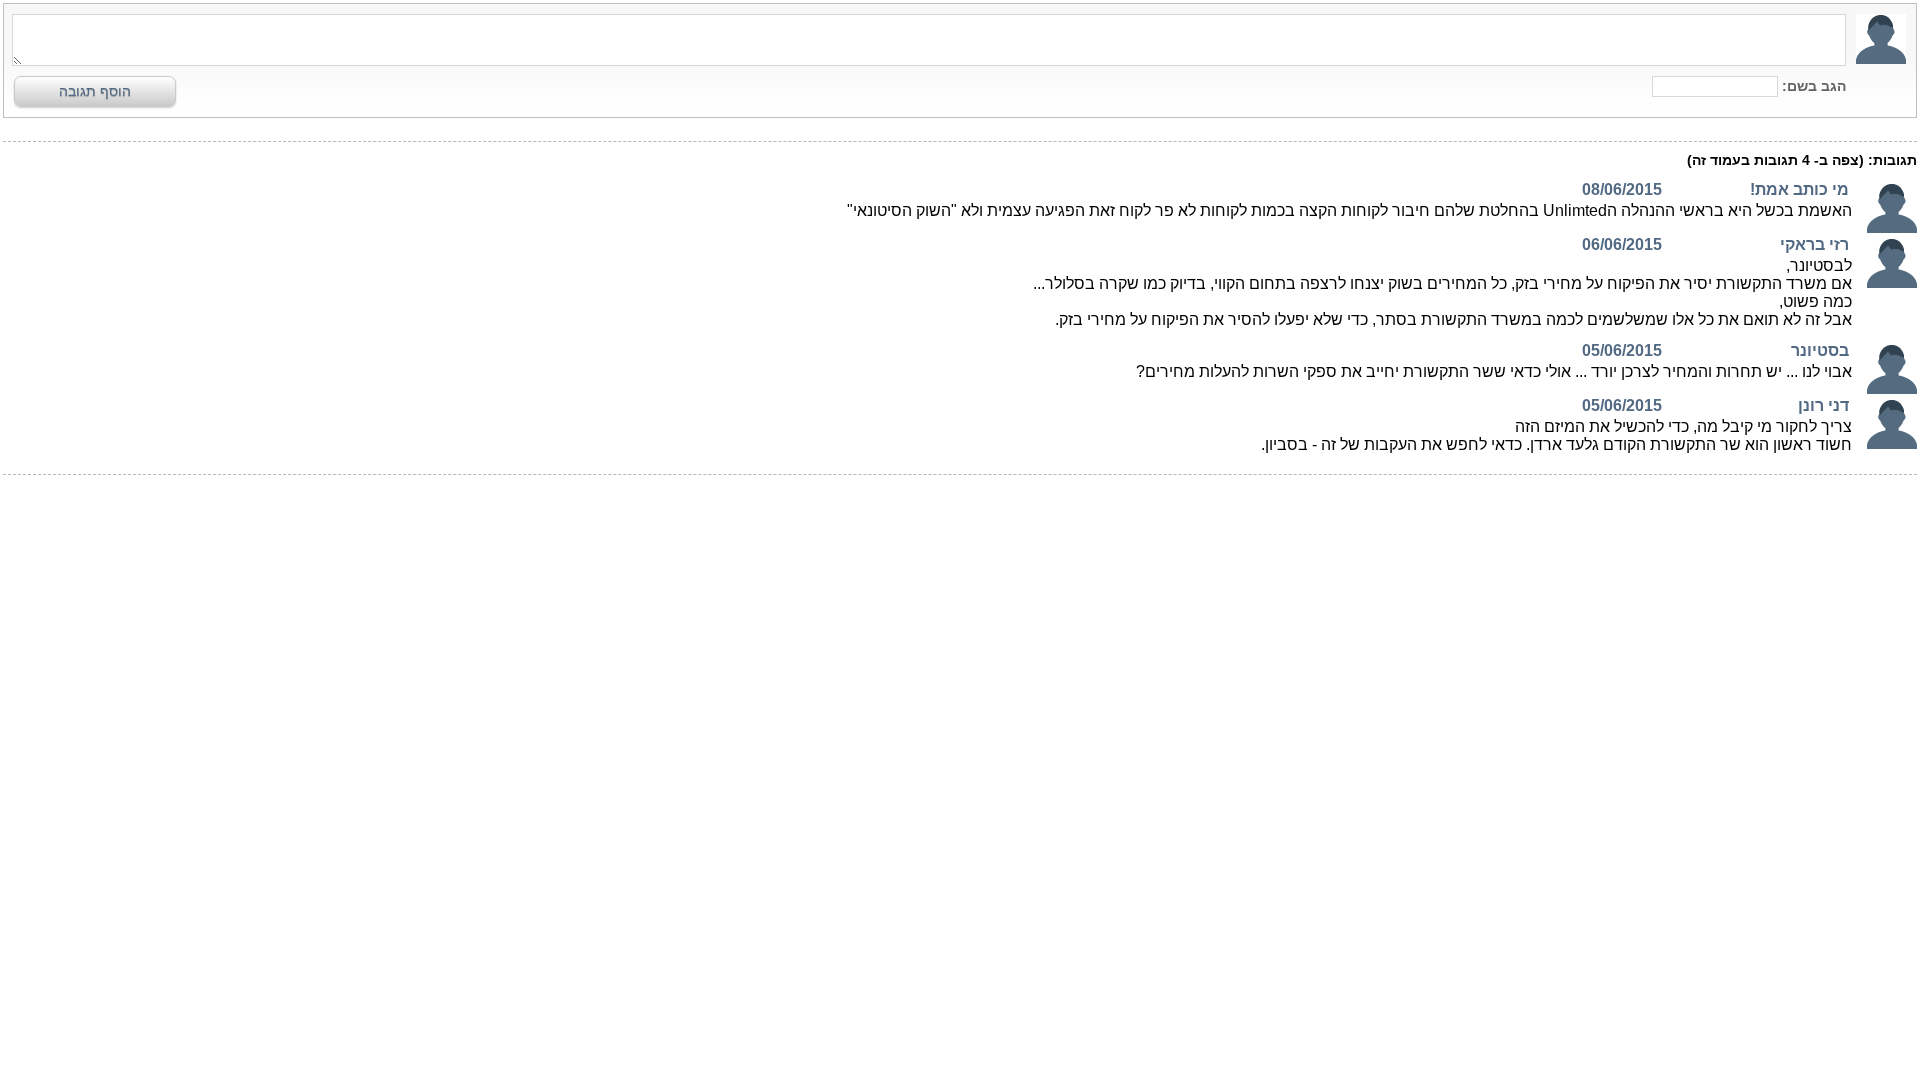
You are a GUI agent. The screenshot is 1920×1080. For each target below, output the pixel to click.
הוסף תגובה (95, 91)
